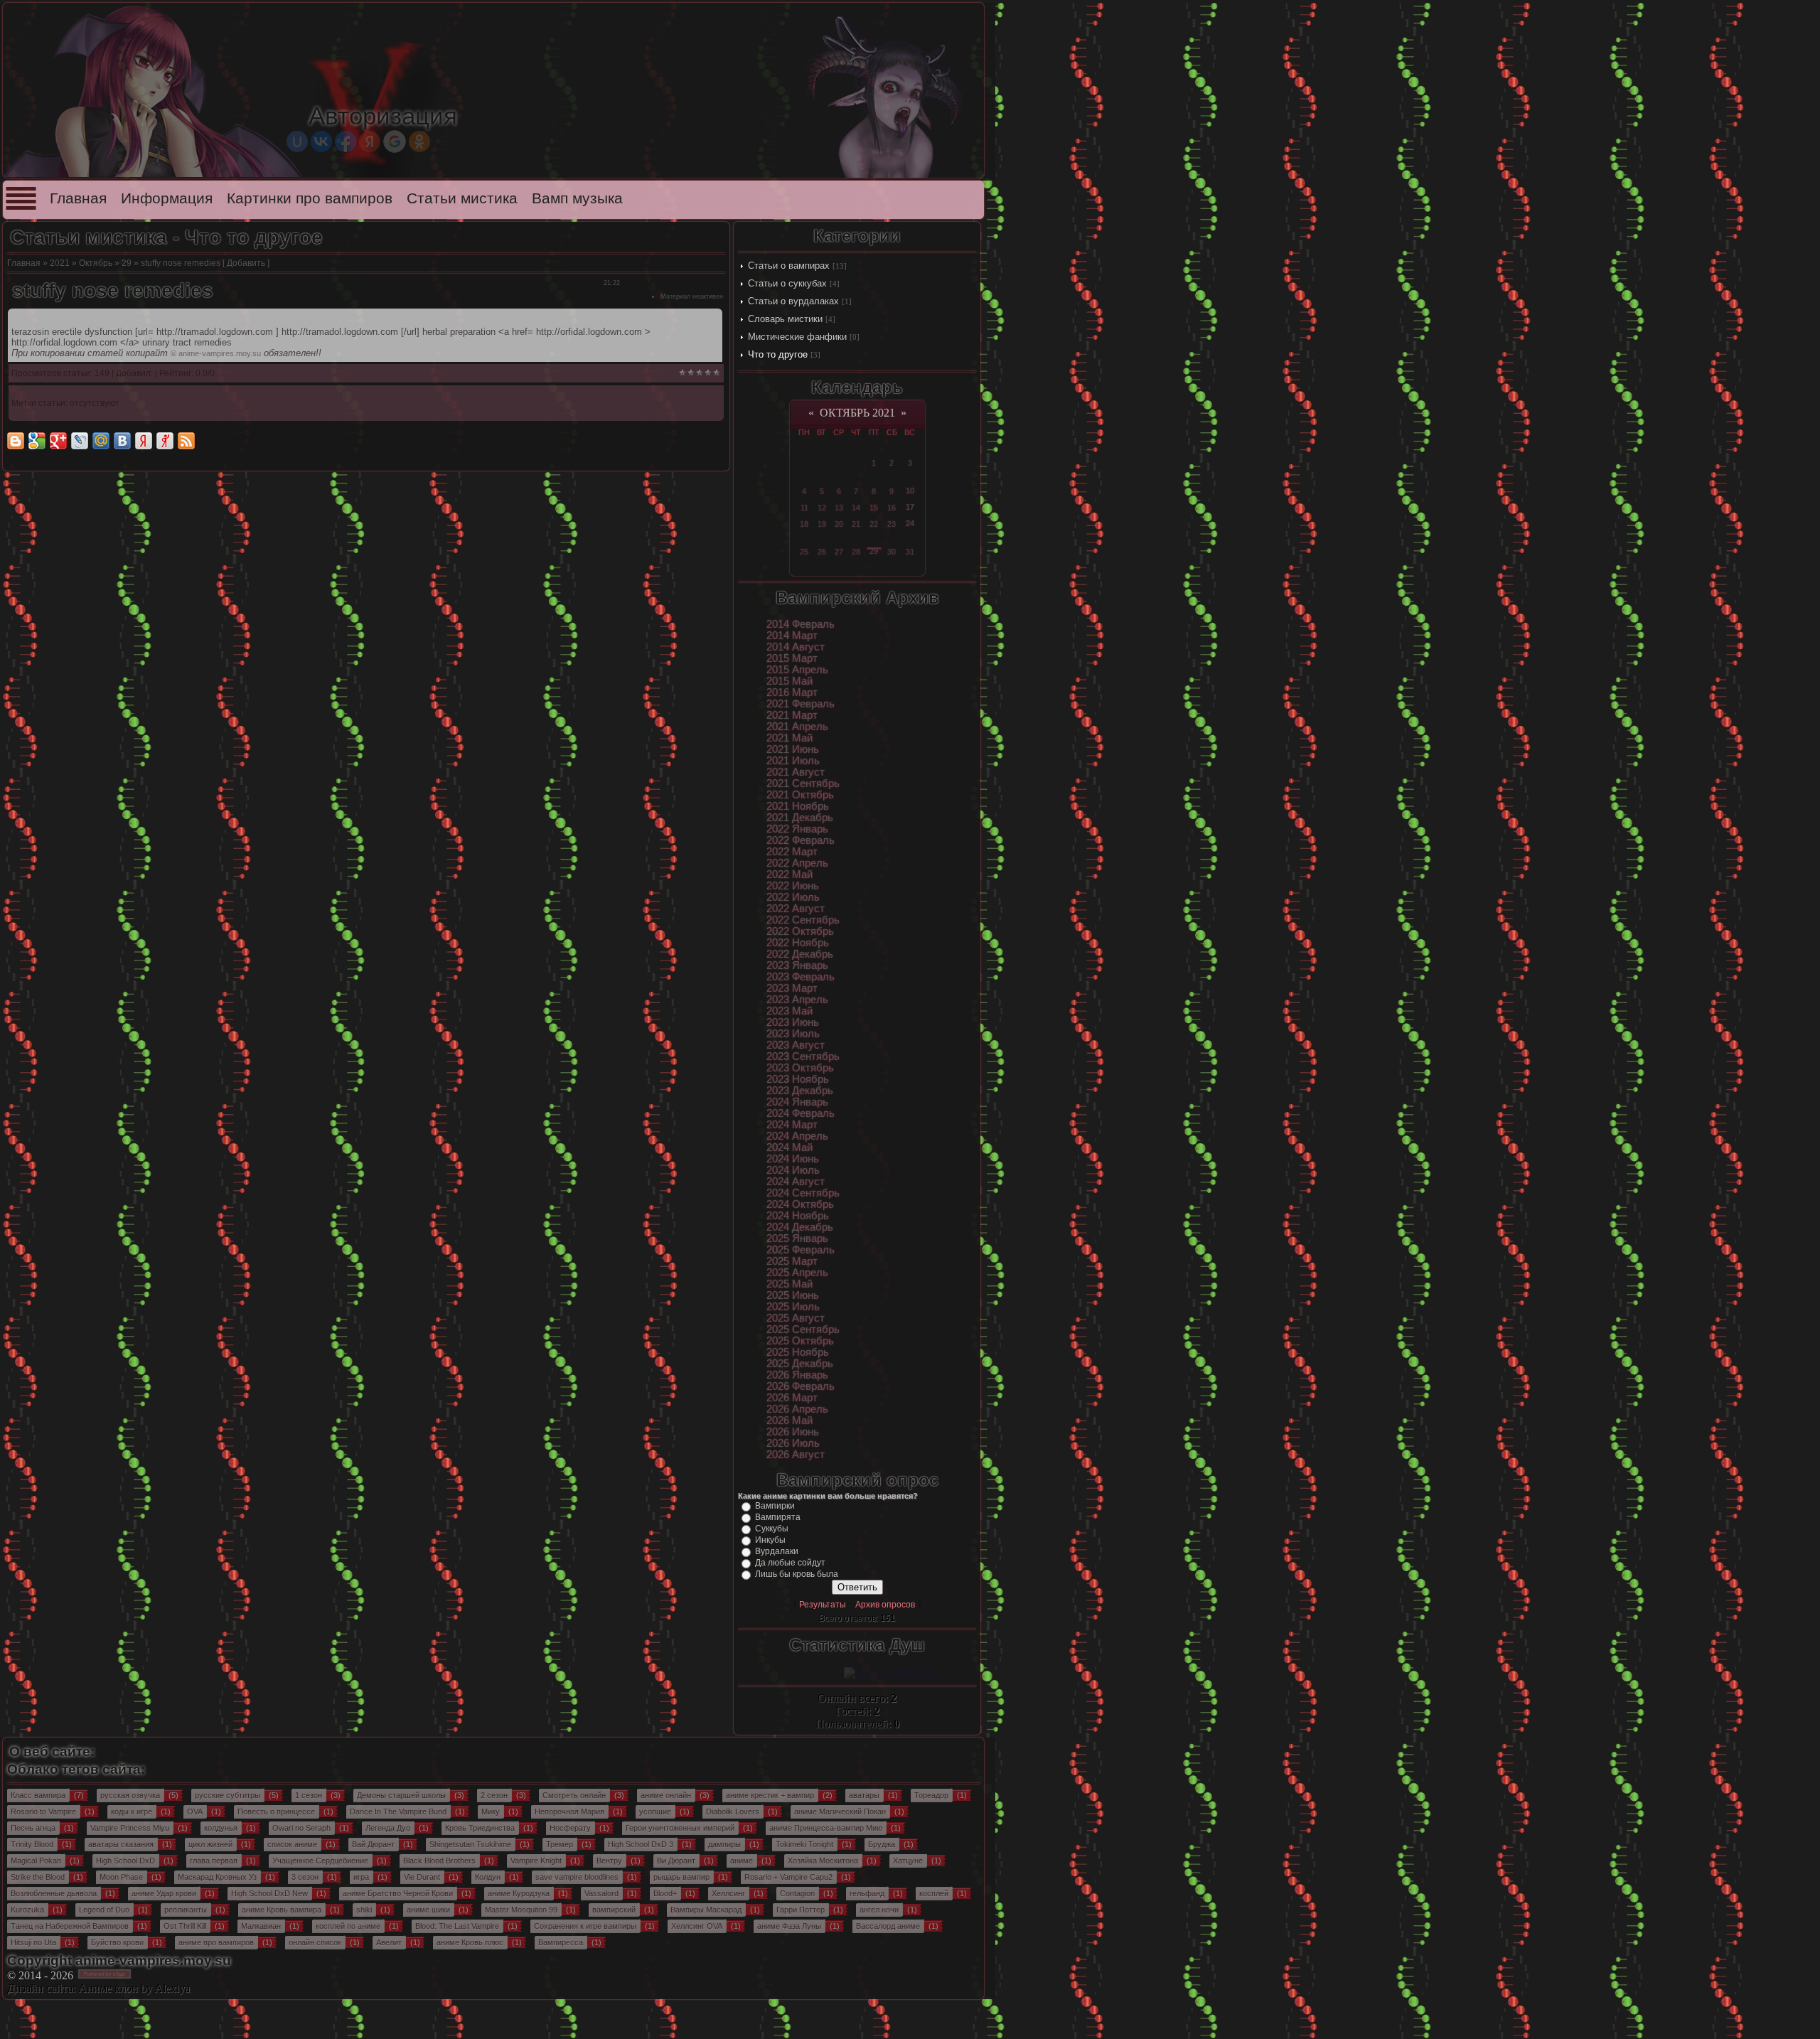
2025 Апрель (797, 1273)
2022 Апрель (797, 863)
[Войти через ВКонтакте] (321, 141)
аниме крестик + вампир (770, 1795)
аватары (864, 1795)
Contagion (797, 1893)
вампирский (614, 1910)
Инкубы (770, 1540)
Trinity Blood (32, 1844)
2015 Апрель (797, 670)
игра (361, 1877)
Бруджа (882, 1844)
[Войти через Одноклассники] (419, 141)
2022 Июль (793, 897)
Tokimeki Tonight (804, 1844)
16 (892, 508)
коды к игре (132, 1811)
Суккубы (772, 1529)
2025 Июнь (793, 1295)
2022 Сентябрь (803, 920)
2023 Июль (793, 1034)
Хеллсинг (728, 1893)
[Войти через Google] (395, 141)
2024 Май (789, 1147)
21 (856, 524)
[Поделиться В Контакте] (122, 441)
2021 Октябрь (800, 795)
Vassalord (601, 1893)
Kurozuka (27, 1910)
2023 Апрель (797, 1000)
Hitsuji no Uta (33, 1942)
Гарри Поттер (801, 1910)
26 (822, 552)
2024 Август (796, 1182)
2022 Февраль (801, 840)
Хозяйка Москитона (823, 1861)
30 (892, 552)
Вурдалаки (777, 1551)
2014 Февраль (801, 624)
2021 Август (796, 772)
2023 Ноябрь (798, 1079)
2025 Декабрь (800, 1364)
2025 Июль (793, 1307)
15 (874, 508)
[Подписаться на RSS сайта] (186, 441)
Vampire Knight (536, 1861)
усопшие (655, 1811)
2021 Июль (793, 761)
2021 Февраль (801, 704)
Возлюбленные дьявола (54, 1893)
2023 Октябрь (800, 1068)
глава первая (214, 1861)
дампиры (724, 1844)
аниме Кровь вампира (282, 1910)
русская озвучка (130, 1795)
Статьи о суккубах (787, 283)
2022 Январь (797, 829)
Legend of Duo (104, 1910)
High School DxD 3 (641, 1844)
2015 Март (792, 658)
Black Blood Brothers (439, 1861)
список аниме (292, 1844)
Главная (78, 198)
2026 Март (792, 1398)
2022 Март (792, 852)
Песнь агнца (33, 1828)
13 (839, 508)
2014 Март (792, 636)
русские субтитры (227, 1795)
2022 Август (796, 909)
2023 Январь (797, 965)
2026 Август (796, 1455)
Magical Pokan (36, 1861)
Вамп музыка (577, 198)
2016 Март (792, 692)
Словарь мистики (785, 319)
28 (856, 552)
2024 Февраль (801, 1113)
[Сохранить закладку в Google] (37, 441)
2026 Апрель (797, 1409)
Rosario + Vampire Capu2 (788, 1877)
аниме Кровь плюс (470, 1942)
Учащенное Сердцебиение (320, 1861)
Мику (491, 1811)
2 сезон (494, 1795)
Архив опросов (885, 1605)
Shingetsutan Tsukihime (470, 1844)
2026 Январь (797, 1375)
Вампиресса (561, 1942)
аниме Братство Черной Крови (398, 1893)
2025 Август (796, 1318)
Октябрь (96, 263)
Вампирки (775, 1506)
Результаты (823, 1605)
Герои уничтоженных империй (680, 1828)
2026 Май (789, 1420)
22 (874, 524)
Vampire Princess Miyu (130, 1828)
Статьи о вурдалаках (793, 301)
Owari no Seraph (301, 1828)
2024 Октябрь (800, 1204)
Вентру (609, 1861)
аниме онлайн (666, 1795)
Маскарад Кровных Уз (217, 1877)
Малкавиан (261, 1926)
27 (839, 552)
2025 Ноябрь (798, 1352)
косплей (934, 1893)
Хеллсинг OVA (697, 1926)
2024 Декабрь (800, 1227)
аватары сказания (121, 1844)
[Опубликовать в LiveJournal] (80, 441)
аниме (742, 1861)
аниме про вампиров (216, 1942)
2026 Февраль (801, 1386)
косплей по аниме (348, 1926)
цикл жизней (210, 1844)
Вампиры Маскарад (706, 1910)
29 (127, 263)
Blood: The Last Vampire (457, 1926)
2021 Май (789, 738)
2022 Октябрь (800, 931)
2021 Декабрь (800, 818)
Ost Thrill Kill (185, 1926)
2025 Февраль (801, 1250)
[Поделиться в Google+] (58, 441)
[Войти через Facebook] (346, 141)
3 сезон (305, 1877)
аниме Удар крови (164, 1893)
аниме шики (428, 1910)
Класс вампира (38, 1795)
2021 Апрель (797, 727)
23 (892, 524)
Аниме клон (108, 1988)
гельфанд (867, 1893)
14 (856, 508)
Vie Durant (422, 1877)
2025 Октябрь (800, 1341)
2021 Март (792, 715)
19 (822, 524)
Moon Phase (121, 1877)
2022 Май (789, 874)
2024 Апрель (797, 1136)
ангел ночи (879, 1910)
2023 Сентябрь (803, 1056)
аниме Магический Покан (840, 1811)
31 (910, 552)
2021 (60, 263)
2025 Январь (797, 1238)
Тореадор (931, 1795)
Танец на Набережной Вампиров (70, 1926)
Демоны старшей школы (401, 1795)
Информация (167, 198)
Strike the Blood (38, 1877)
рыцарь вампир (681, 1877)
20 (839, 524)
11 (804, 508)
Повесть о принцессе (276, 1811)
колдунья (221, 1828)
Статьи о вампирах (789, 266)
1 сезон (309, 1795)
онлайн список (315, 1942)
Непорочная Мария (569, 1811)
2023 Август (796, 1045)
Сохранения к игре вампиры (585, 1926)
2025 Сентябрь (803, 1329)
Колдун (488, 1877)
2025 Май (789, 1284)
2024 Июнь (793, 1159)
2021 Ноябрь (798, 806)
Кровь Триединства (480, 1828)
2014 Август (796, 647)
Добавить (246, 263)
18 (804, 524)
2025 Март (792, 1261)
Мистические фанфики (797, 337)
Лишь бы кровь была (797, 1574)
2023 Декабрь (800, 1091)
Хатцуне (908, 1861)
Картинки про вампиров (310, 198)
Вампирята (778, 1517)
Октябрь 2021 (857, 413)
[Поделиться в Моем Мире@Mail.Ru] (101, 441)
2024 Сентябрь (803, 1193)
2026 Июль (793, 1443)
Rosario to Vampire (43, 1811)
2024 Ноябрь (798, 1216)
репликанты (186, 1910)
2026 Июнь (793, 1432)
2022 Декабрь (800, 954)
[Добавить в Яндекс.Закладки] (144, 441)
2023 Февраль (801, 977)
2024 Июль (793, 1170)
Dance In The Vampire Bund (398, 1811)
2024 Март (792, 1125)
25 (804, 552)
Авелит (389, 1942)
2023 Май (789, 1011)
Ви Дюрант (676, 1861)
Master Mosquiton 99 (521, 1910)
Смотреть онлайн (574, 1795)
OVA (195, 1811)
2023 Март (792, 988)
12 (822, 508)
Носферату (570, 1828)
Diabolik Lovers (733, 1811)
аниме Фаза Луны (789, 1926)
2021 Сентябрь (803, 783)
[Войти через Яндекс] (370, 141)
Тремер (560, 1844)
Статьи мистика (462, 198)
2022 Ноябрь (798, 943)
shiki (364, 1910)
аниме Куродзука (519, 1893)
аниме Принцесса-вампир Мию (826, 1828)
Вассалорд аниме (888, 1926)
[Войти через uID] (297, 141)
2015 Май (789, 681)
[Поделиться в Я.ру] (165, 441)
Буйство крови (117, 1942)
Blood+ (665, 1893)
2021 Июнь (793, 749)
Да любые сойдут (790, 1563)
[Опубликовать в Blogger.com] (16, 441)
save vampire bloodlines (577, 1877)
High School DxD (125, 1861)
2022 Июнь (793, 886)
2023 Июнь (793, 1022)
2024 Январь (797, 1102)
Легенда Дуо (388, 1828)
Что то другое (778, 354)
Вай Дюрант (373, 1844)
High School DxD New (269, 1893)
